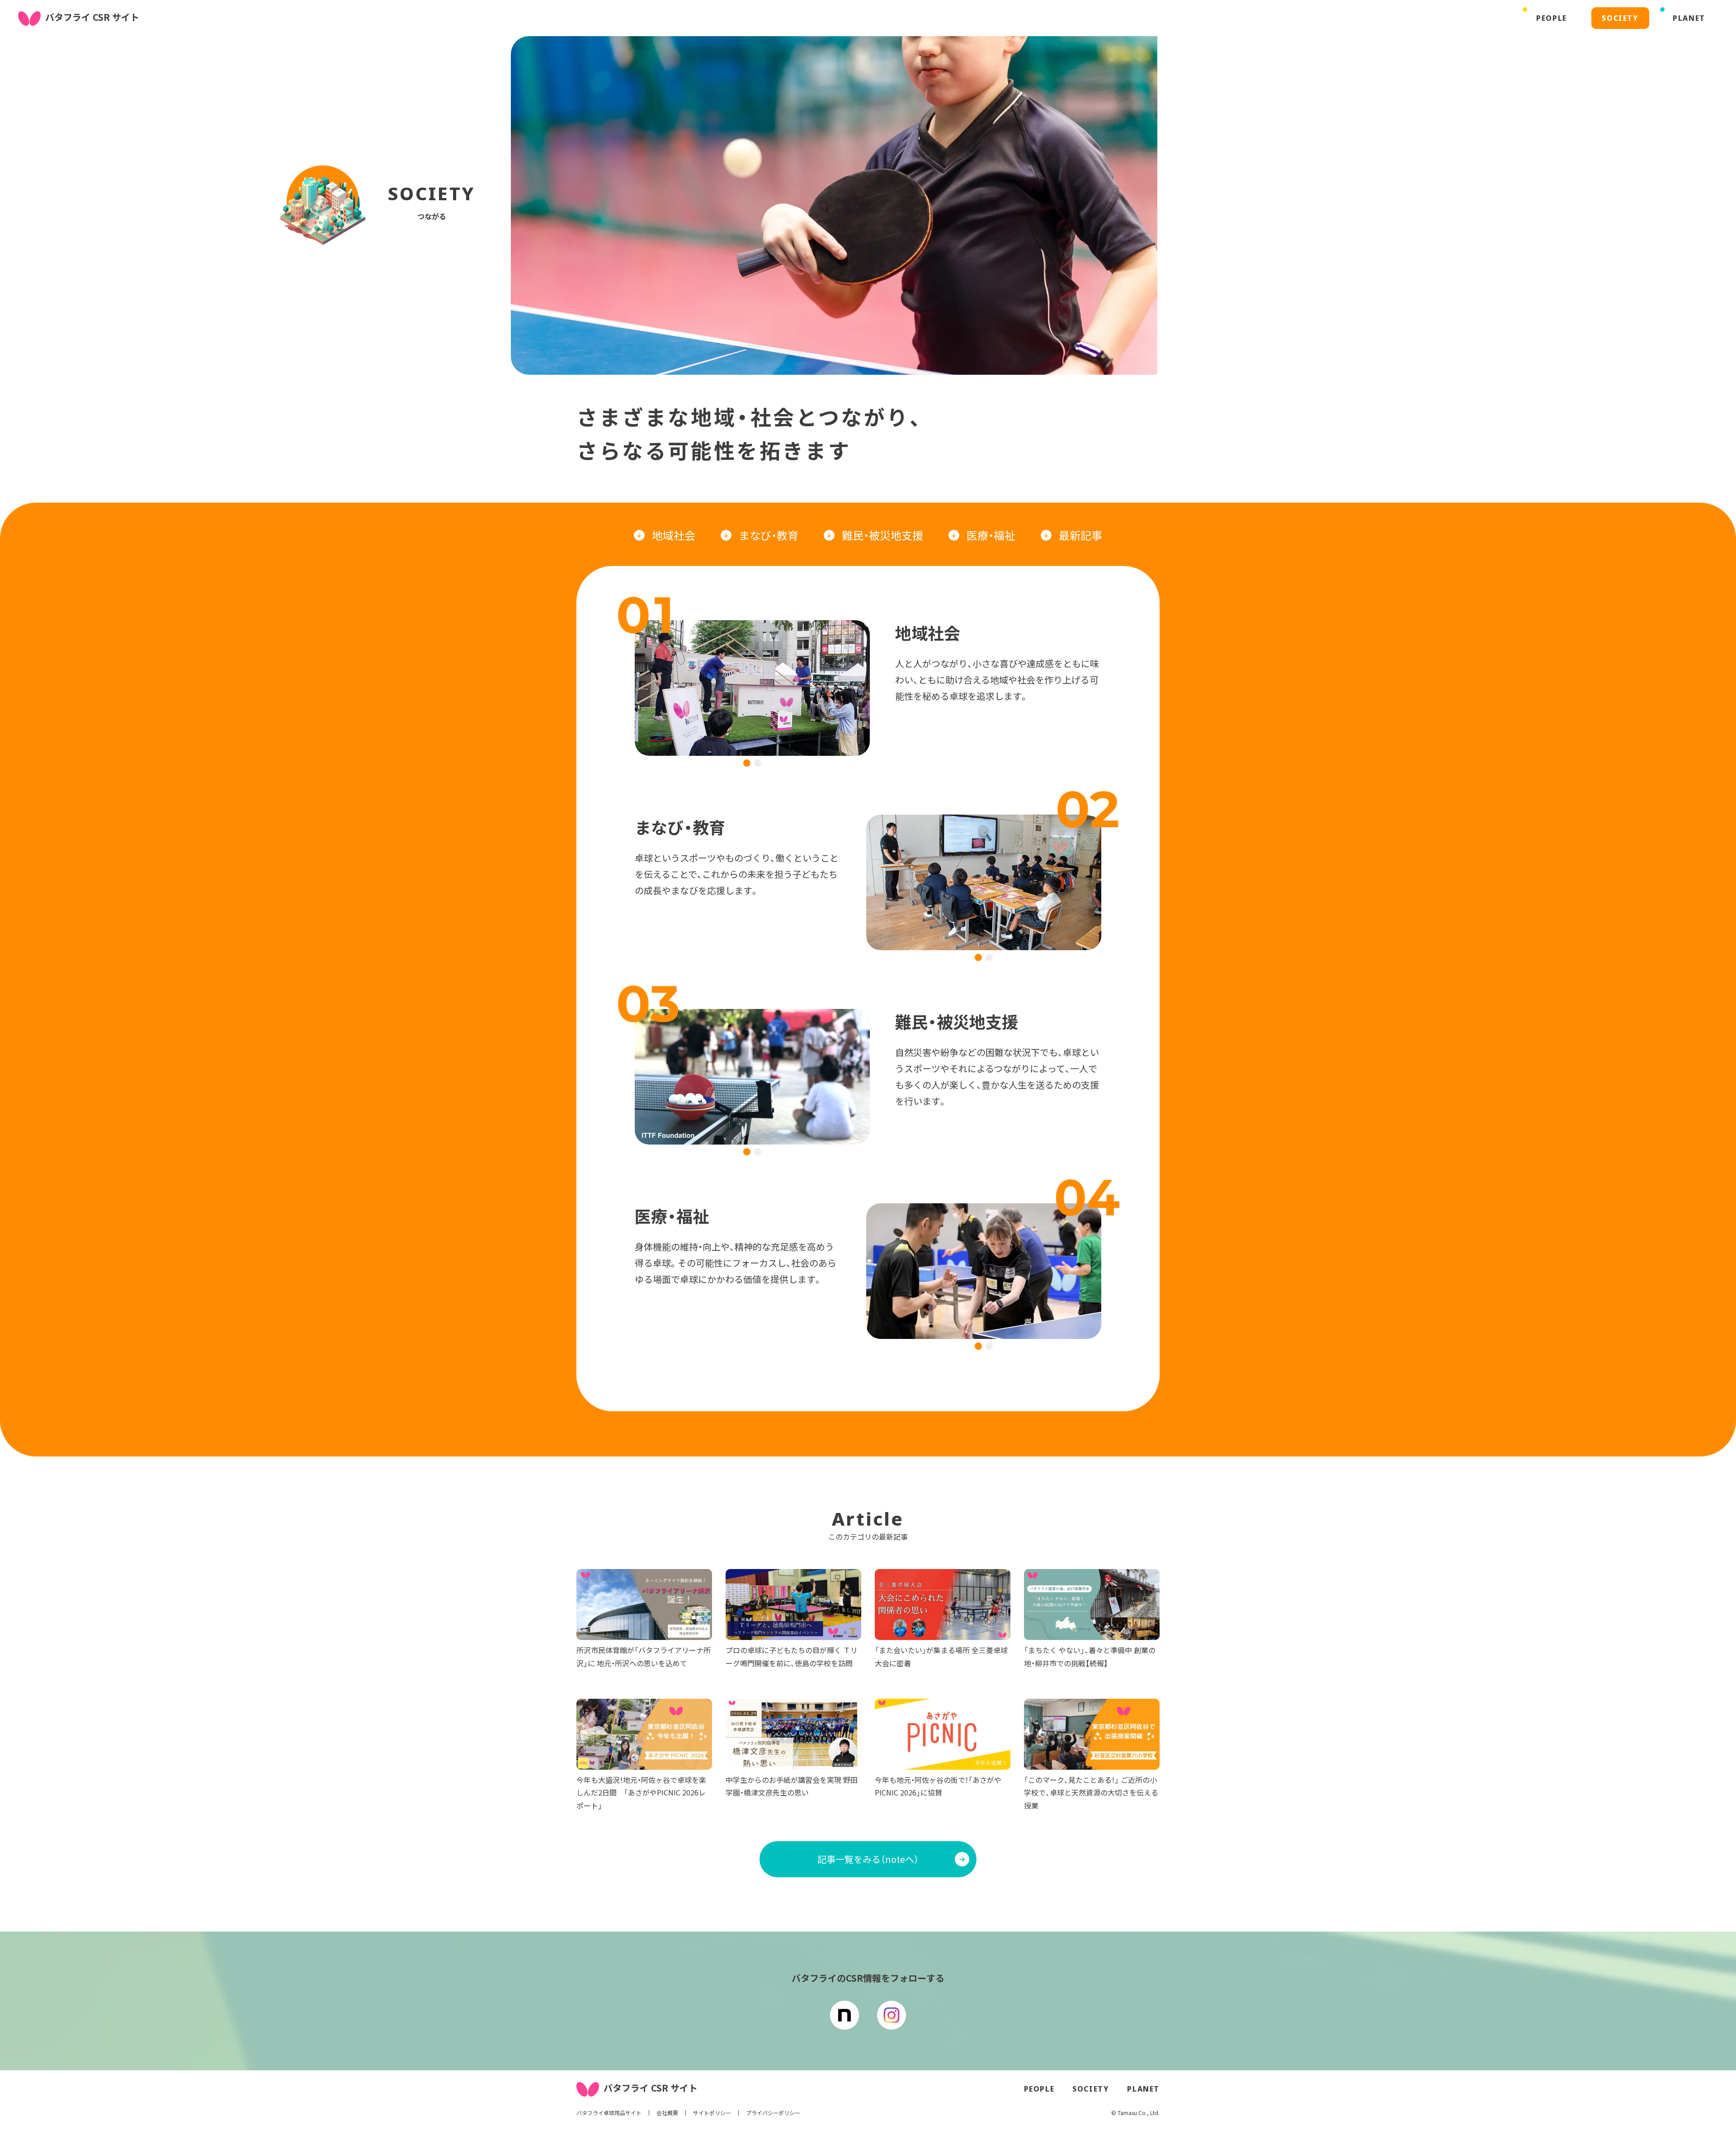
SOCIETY (1091, 2089)
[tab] (747, 763)
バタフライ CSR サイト (92, 17)
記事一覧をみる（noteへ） (868, 1859)
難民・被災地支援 (882, 535)
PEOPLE (1039, 2089)
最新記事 (1080, 535)
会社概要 (667, 2113)
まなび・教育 (769, 535)
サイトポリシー (712, 2113)
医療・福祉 (991, 535)
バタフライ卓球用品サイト (609, 2113)
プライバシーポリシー (773, 2113)
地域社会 (674, 535)
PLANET (1143, 2089)
